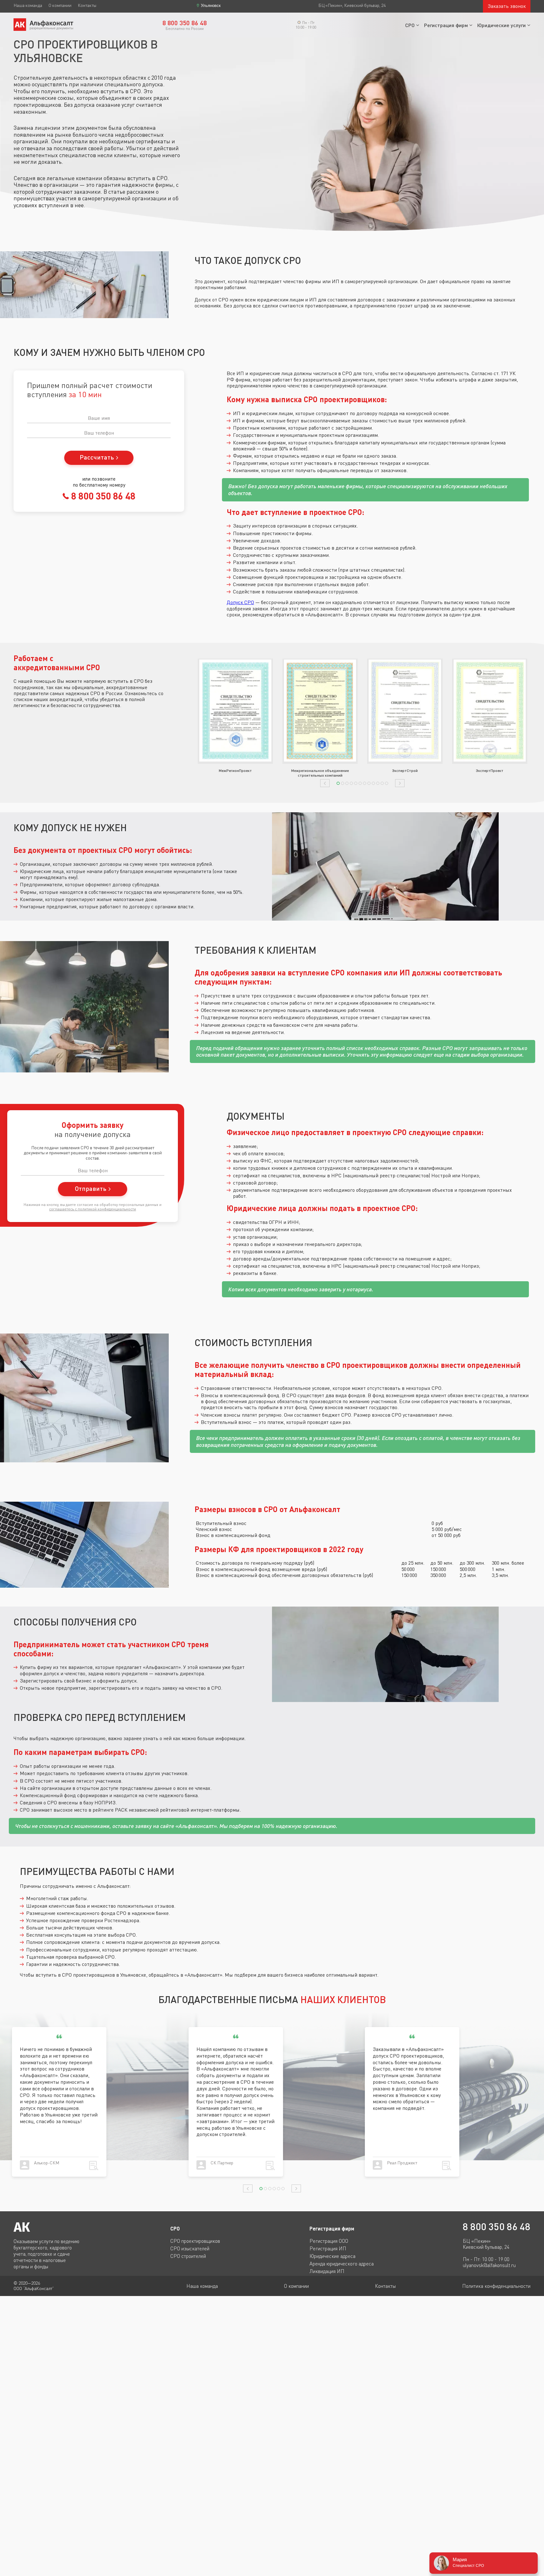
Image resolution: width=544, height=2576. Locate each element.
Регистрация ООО (329, 2241)
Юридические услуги (501, 25)
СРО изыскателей (190, 2248)
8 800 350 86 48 (102, 496)
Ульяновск (211, 6)
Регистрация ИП (328, 2248)
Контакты (87, 5)
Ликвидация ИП (327, 2271)
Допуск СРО (240, 602)
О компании (60, 5)
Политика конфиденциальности (496, 2286)
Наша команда (28, 5)
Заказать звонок (507, 6)
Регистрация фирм (446, 25)
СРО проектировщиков (195, 2241)
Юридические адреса (332, 2256)
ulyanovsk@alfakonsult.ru (489, 2265)
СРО (410, 25)
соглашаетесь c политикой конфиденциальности (93, 1209)
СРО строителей (188, 2256)
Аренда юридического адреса (342, 2264)
